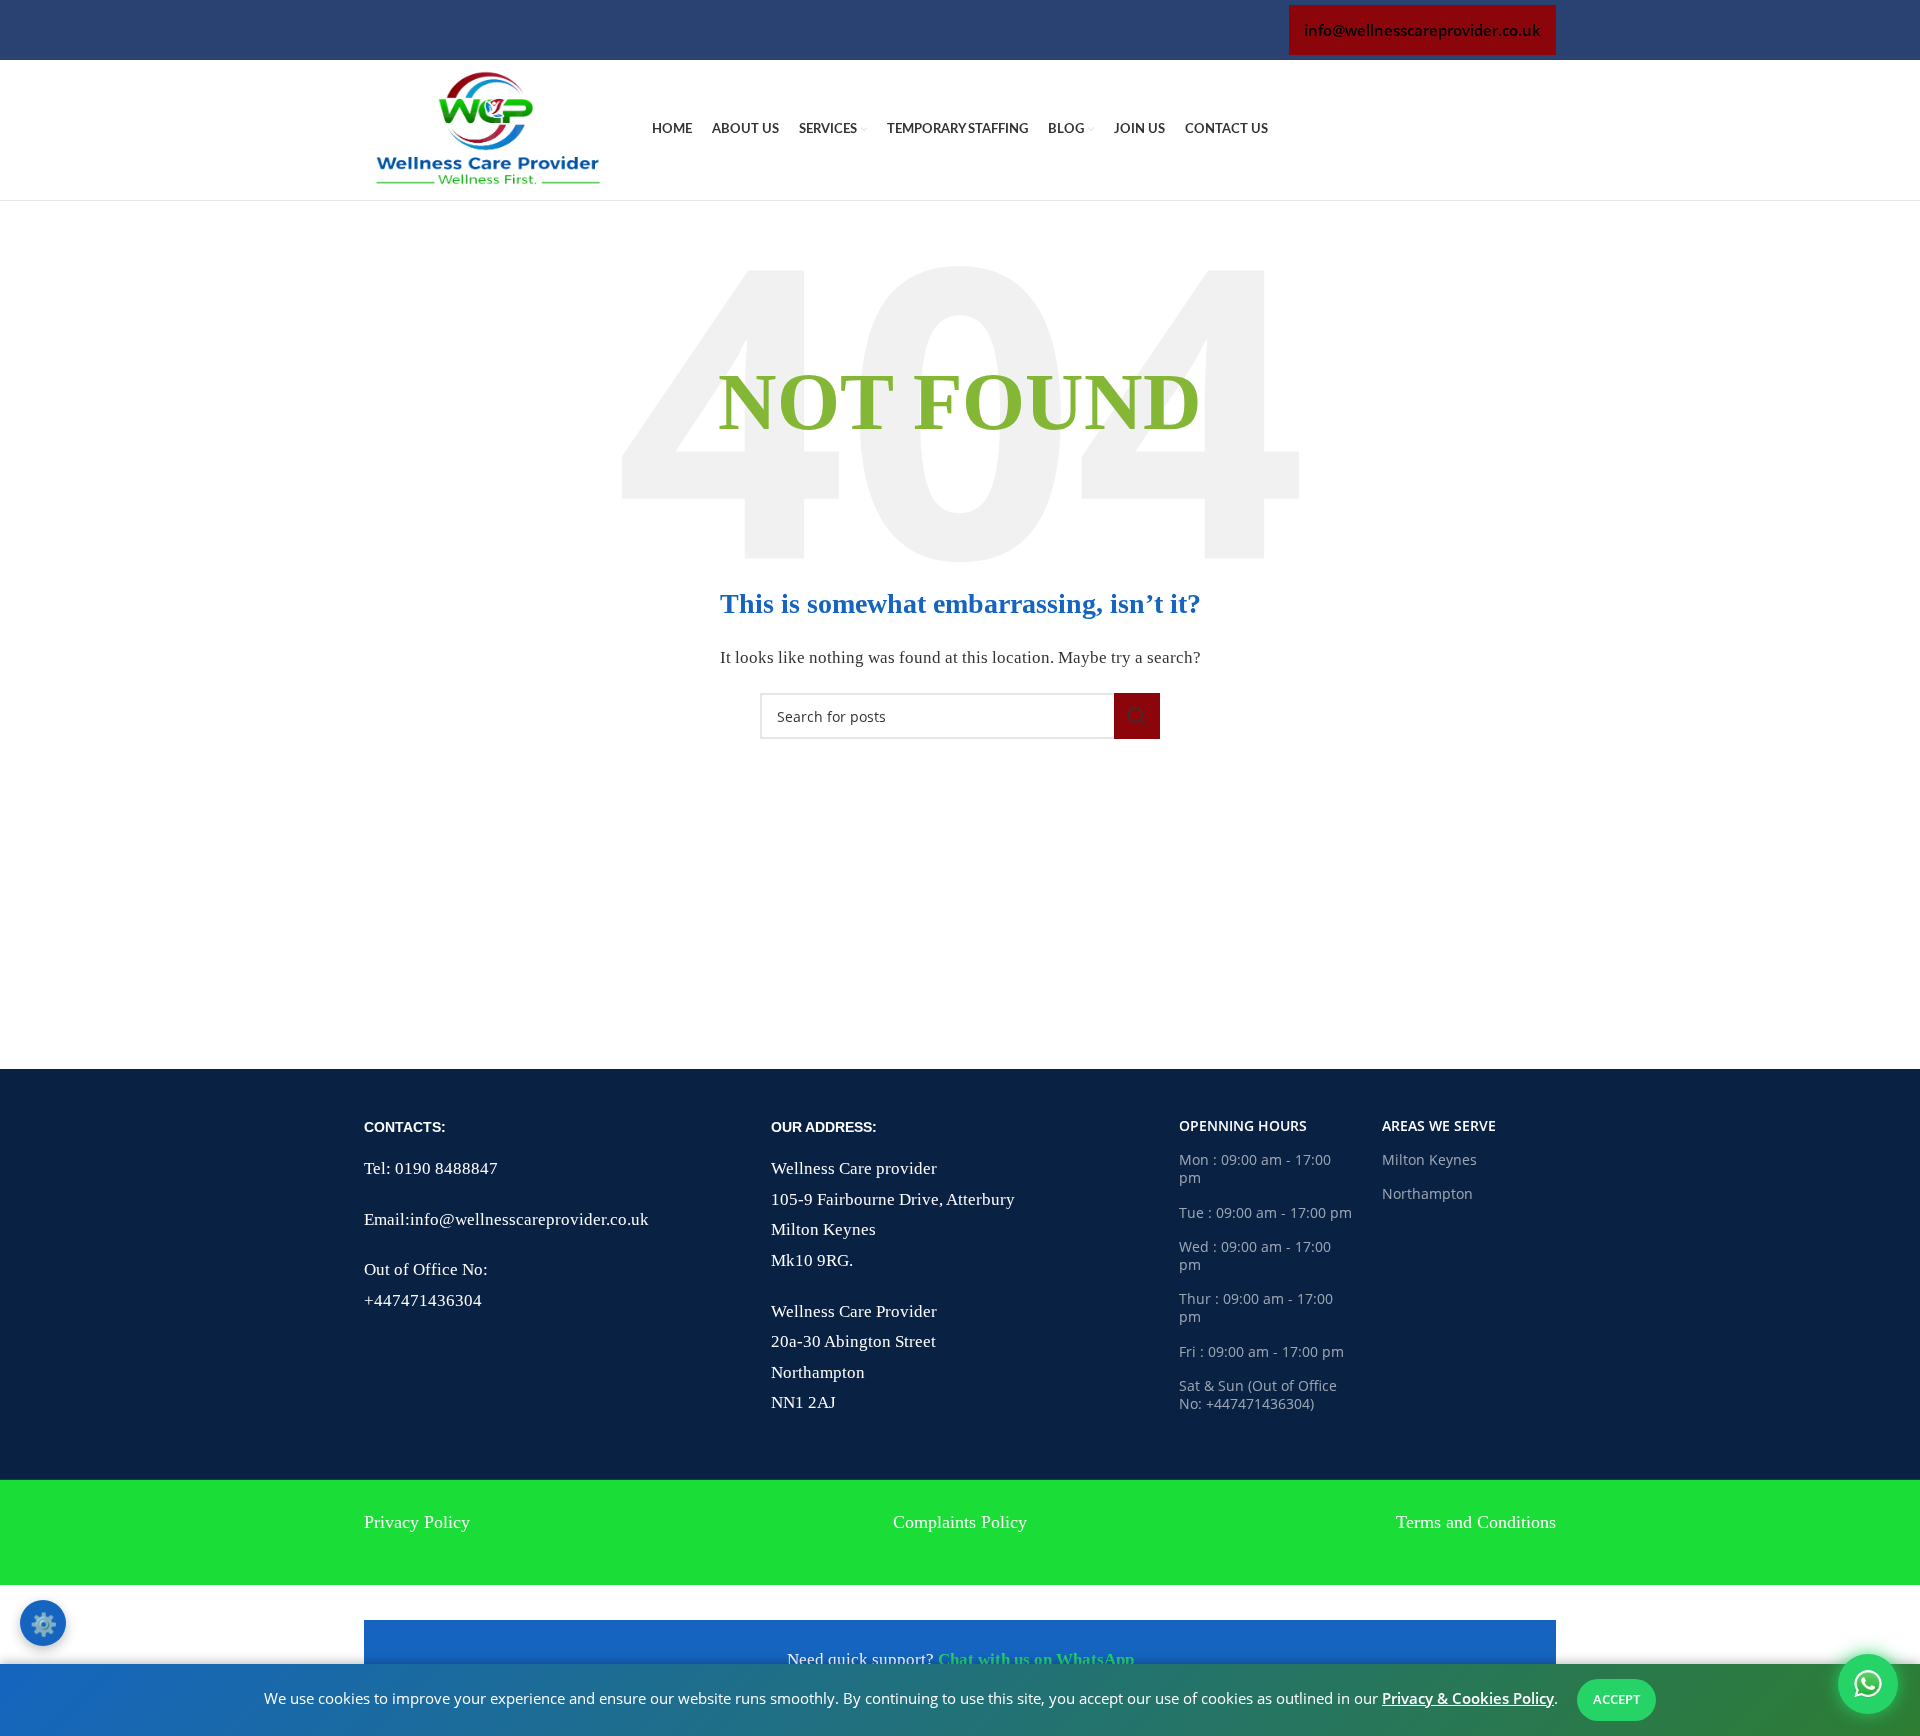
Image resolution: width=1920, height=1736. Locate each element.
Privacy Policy (417, 1522)
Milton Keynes (1429, 1159)
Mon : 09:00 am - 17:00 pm (1255, 1168)
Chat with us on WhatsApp (1036, 1659)
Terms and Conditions (1476, 1522)
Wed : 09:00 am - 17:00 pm (1255, 1255)
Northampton (1427, 1193)
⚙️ (43, 1623)
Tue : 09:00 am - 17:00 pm (1265, 1212)
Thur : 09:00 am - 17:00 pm (1256, 1307)
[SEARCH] (1137, 716)
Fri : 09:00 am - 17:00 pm (1261, 1351)
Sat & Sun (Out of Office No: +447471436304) (1258, 1394)
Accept (1616, 1699)
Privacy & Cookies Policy (1468, 1698)
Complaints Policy (960, 1522)
